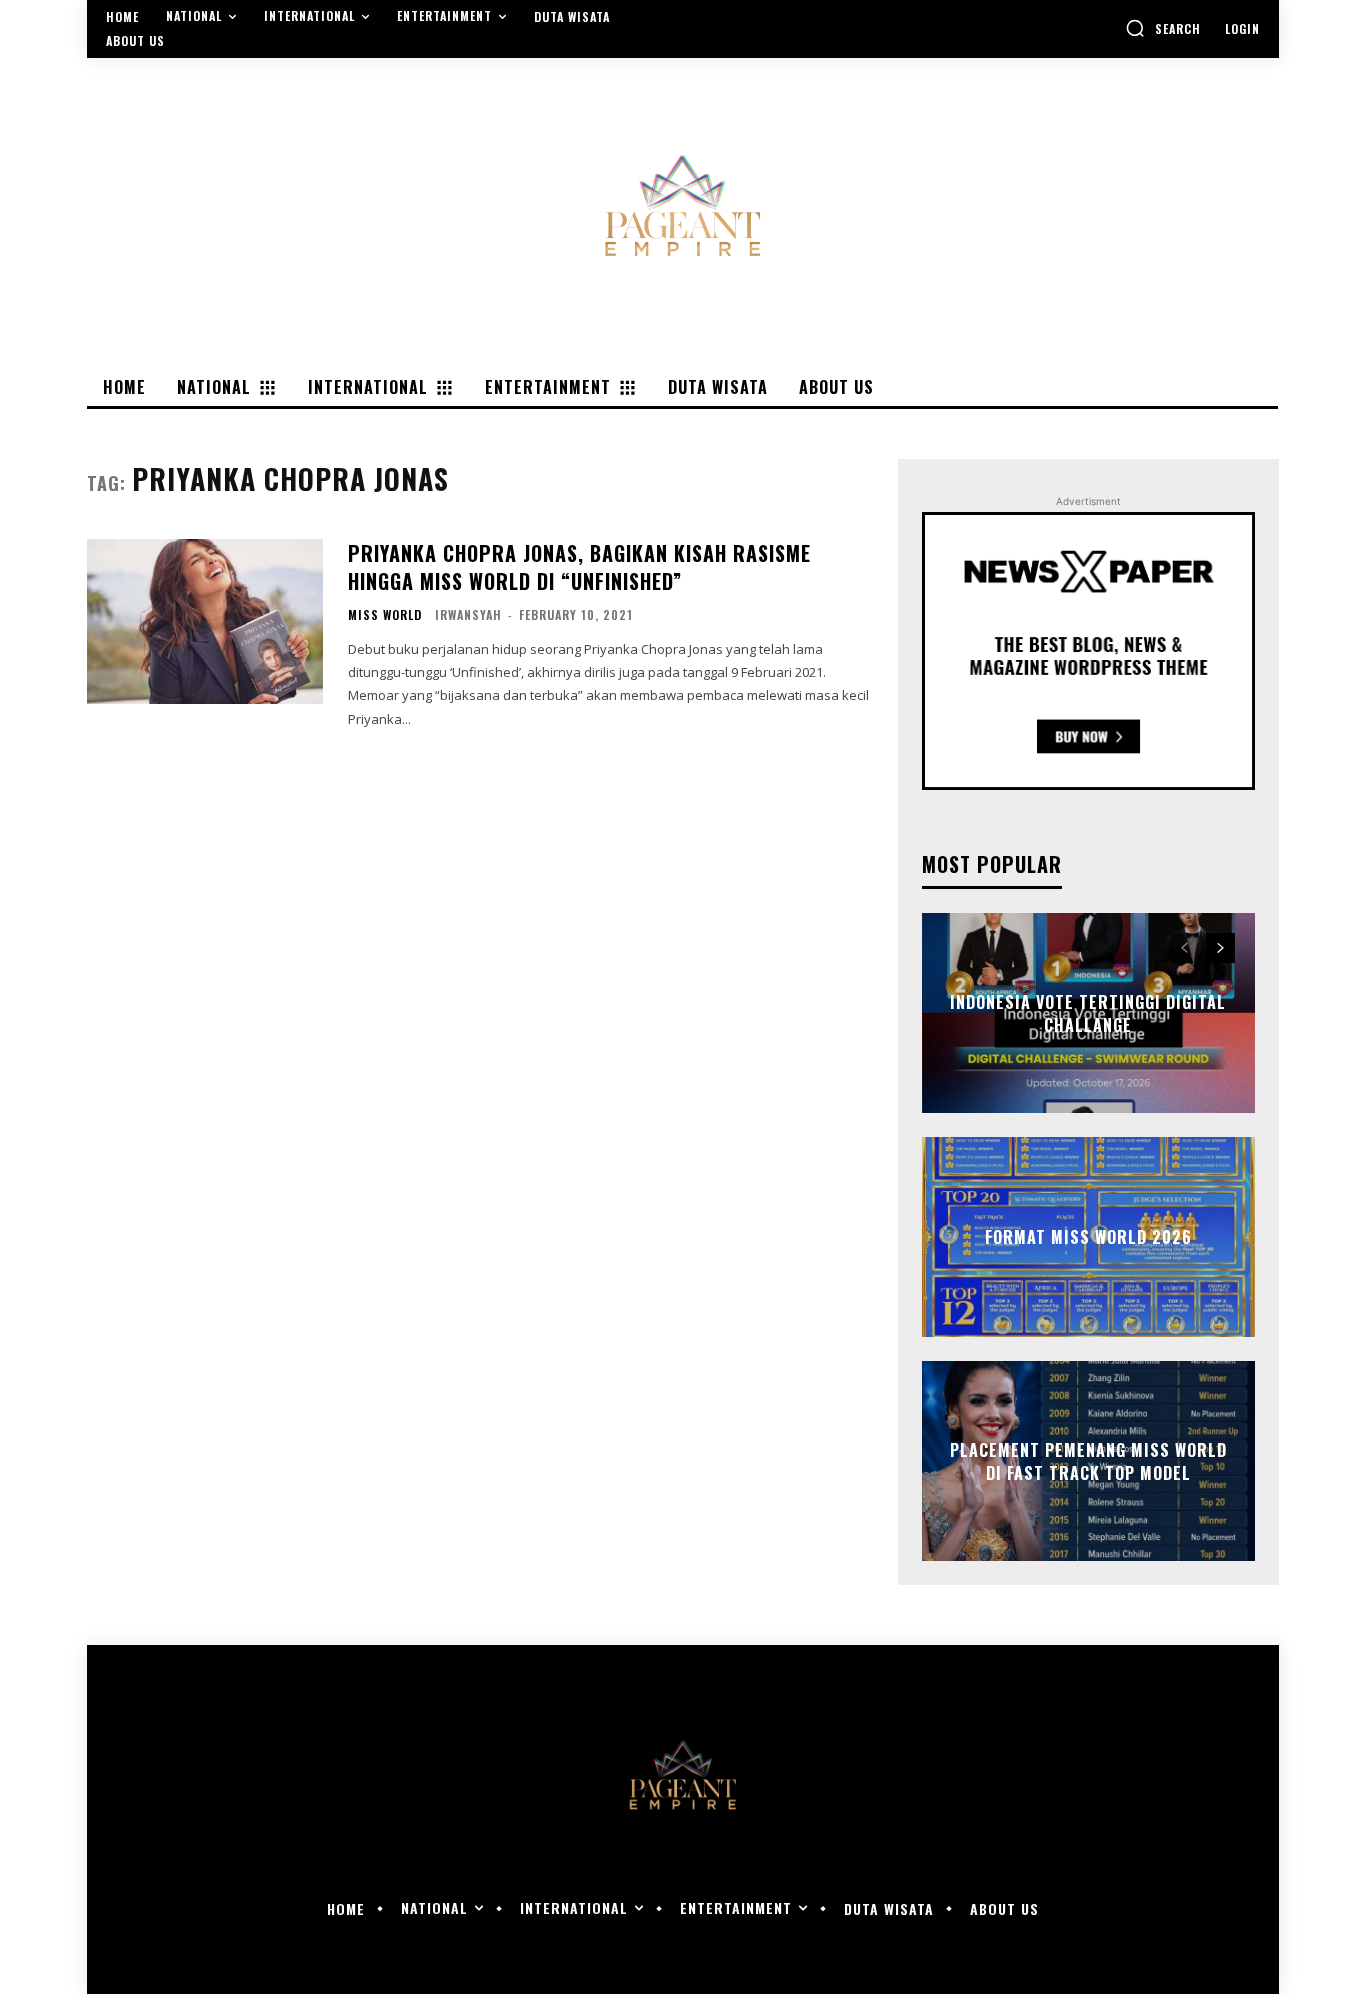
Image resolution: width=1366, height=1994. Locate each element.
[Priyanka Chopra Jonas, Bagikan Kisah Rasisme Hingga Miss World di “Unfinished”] (205, 621)
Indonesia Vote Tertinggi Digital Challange (1088, 1013)
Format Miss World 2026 (1088, 1237)
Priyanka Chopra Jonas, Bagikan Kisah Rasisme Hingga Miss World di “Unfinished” (579, 567)
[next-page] (1220, 948)
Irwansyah (468, 614)
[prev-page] (1184, 948)
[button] (1163, 28)
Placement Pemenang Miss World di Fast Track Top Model (1088, 1461)
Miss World (385, 615)
